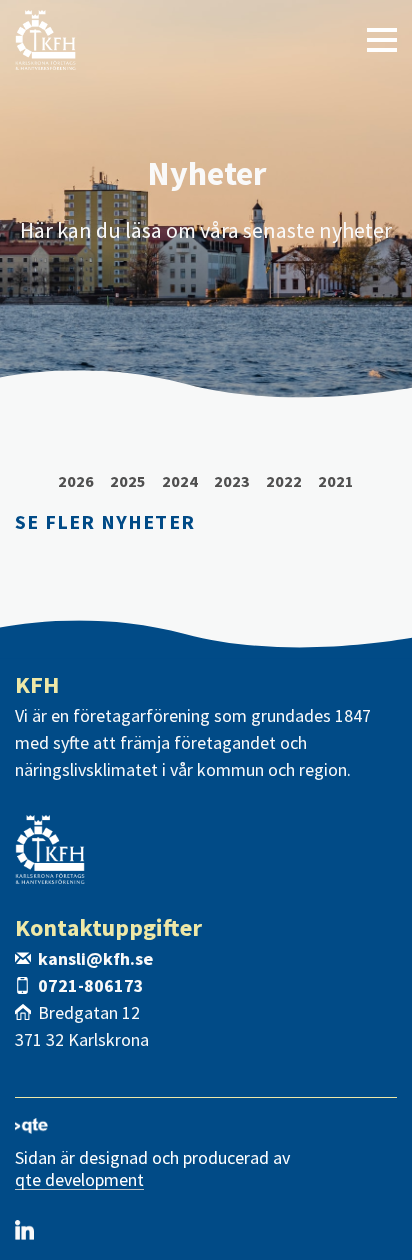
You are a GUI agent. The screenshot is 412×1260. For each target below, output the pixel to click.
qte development (79, 1180)
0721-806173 (91, 985)
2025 (128, 481)
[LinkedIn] (24, 1230)
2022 (284, 481)
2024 (180, 481)
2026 (76, 481)
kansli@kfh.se (95, 958)
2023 (232, 481)
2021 (336, 481)
